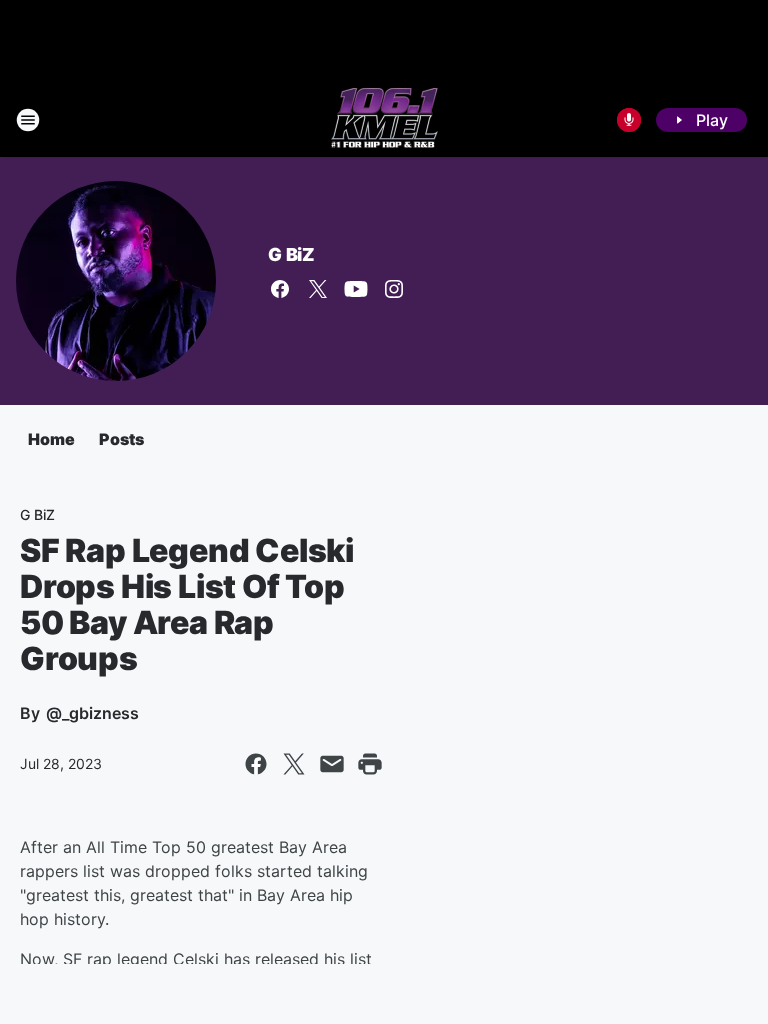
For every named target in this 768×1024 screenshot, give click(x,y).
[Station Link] (384, 120)
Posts (121, 439)
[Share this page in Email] (332, 764)
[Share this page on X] (294, 764)
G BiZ (291, 254)
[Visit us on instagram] (394, 289)
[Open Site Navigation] (28, 120)
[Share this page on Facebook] (256, 764)
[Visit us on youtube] (356, 289)
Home (51, 439)
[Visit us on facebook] (280, 289)
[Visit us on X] (318, 289)
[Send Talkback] (629, 120)
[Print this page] (370, 764)
